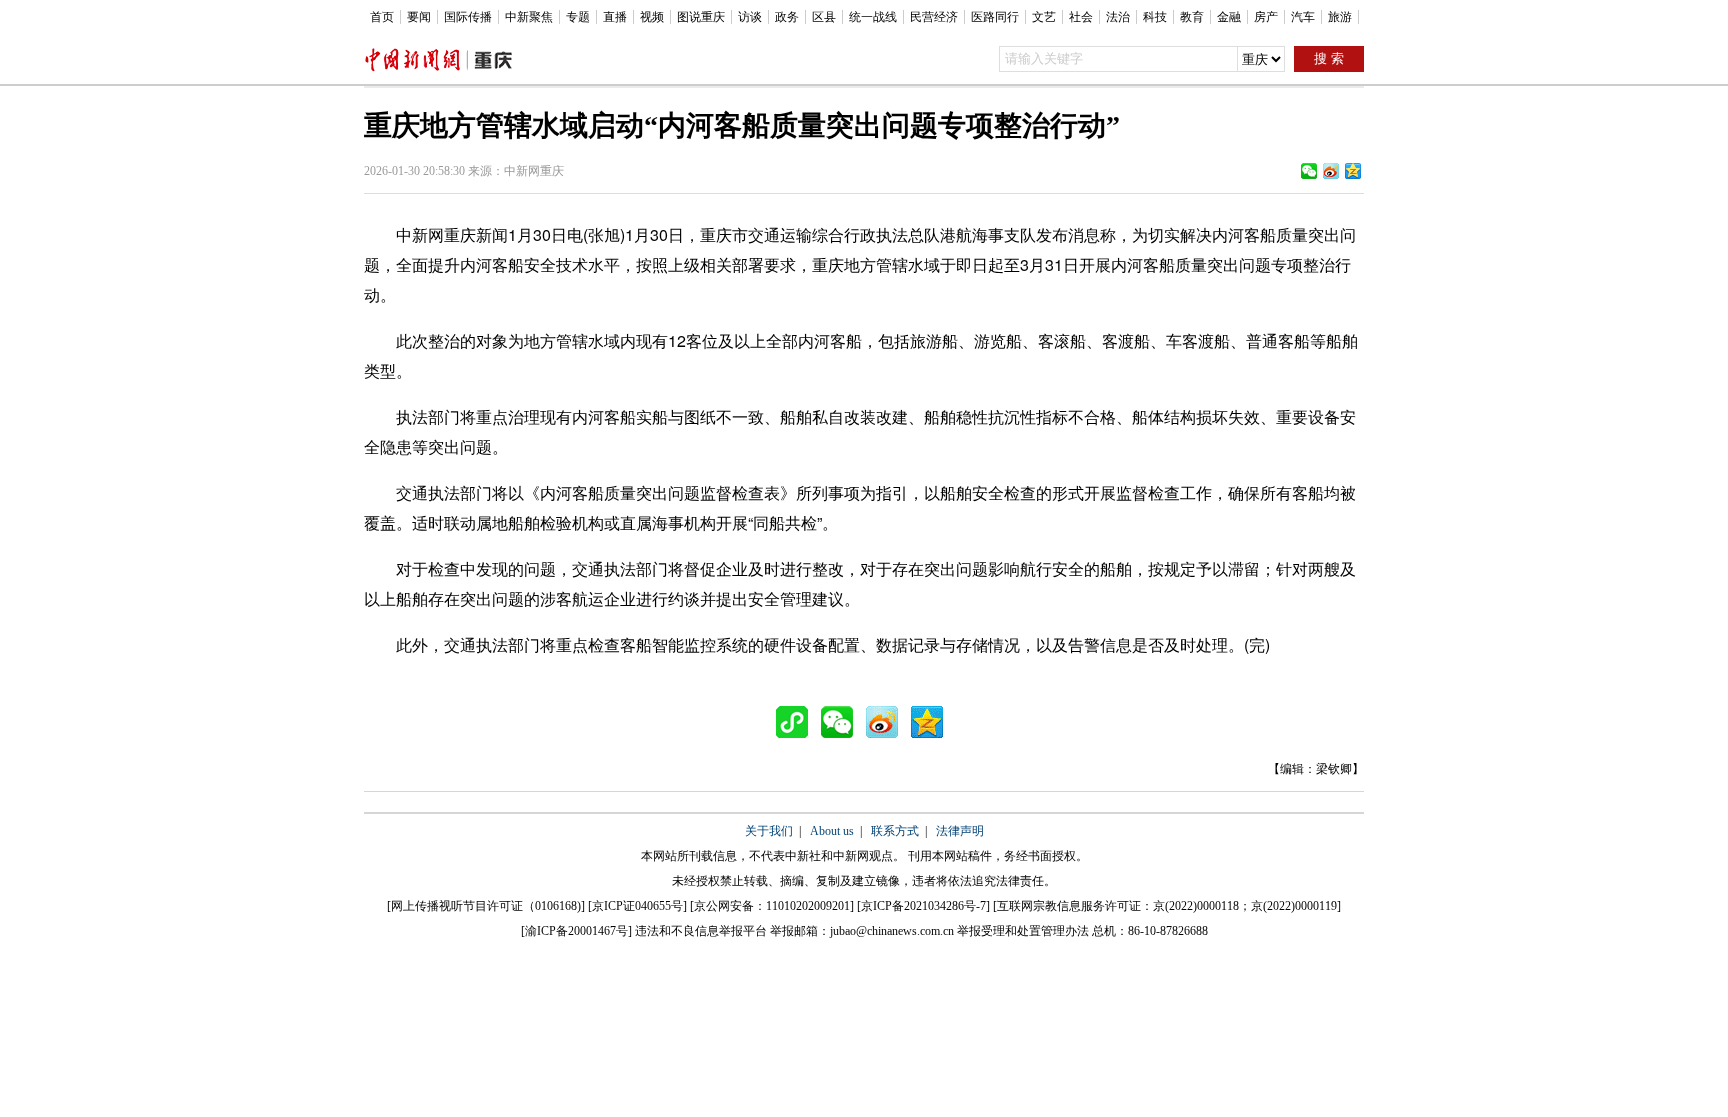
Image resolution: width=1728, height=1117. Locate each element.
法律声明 (960, 831)
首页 (382, 17)
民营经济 (934, 17)
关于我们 (769, 831)
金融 (1229, 17)
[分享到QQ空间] (1353, 171)
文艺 (1044, 17)
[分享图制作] (797, 722)
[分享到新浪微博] (1331, 171)
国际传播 (468, 17)
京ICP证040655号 (637, 906)
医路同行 (995, 17)
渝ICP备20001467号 (576, 931)
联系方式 (895, 831)
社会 (1081, 17)
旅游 (1340, 17)
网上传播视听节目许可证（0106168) (486, 906)
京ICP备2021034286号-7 (923, 906)
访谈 (750, 17)
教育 (1192, 17)
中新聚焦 (529, 17)
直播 (615, 17)
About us (832, 831)
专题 (578, 17)
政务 (787, 17)
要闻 (419, 17)
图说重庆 (701, 17)
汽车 (1303, 17)
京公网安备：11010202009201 (772, 906)
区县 (824, 17)
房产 (1266, 17)
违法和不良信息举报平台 (701, 931)
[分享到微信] (1309, 171)
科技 (1155, 17)
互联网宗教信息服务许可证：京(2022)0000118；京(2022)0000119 (1167, 906)
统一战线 (873, 17)
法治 (1118, 17)
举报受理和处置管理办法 (1023, 931)
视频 (652, 17)
